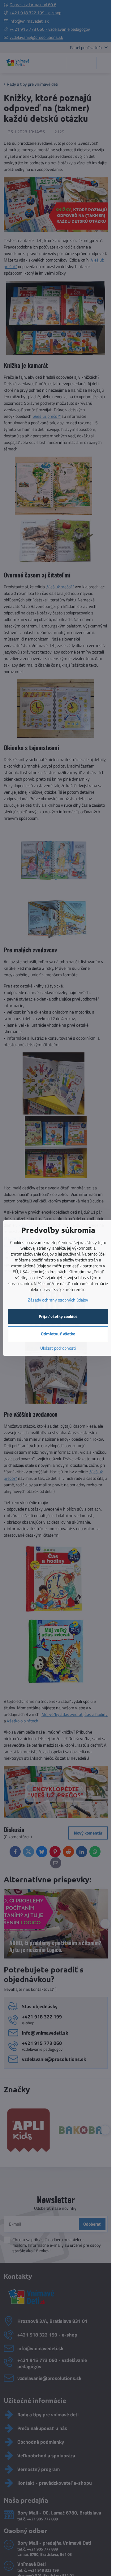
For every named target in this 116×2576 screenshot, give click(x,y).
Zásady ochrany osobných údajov (58, 1300)
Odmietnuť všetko (58, 1334)
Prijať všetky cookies (58, 1316)
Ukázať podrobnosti (58, 1348)
